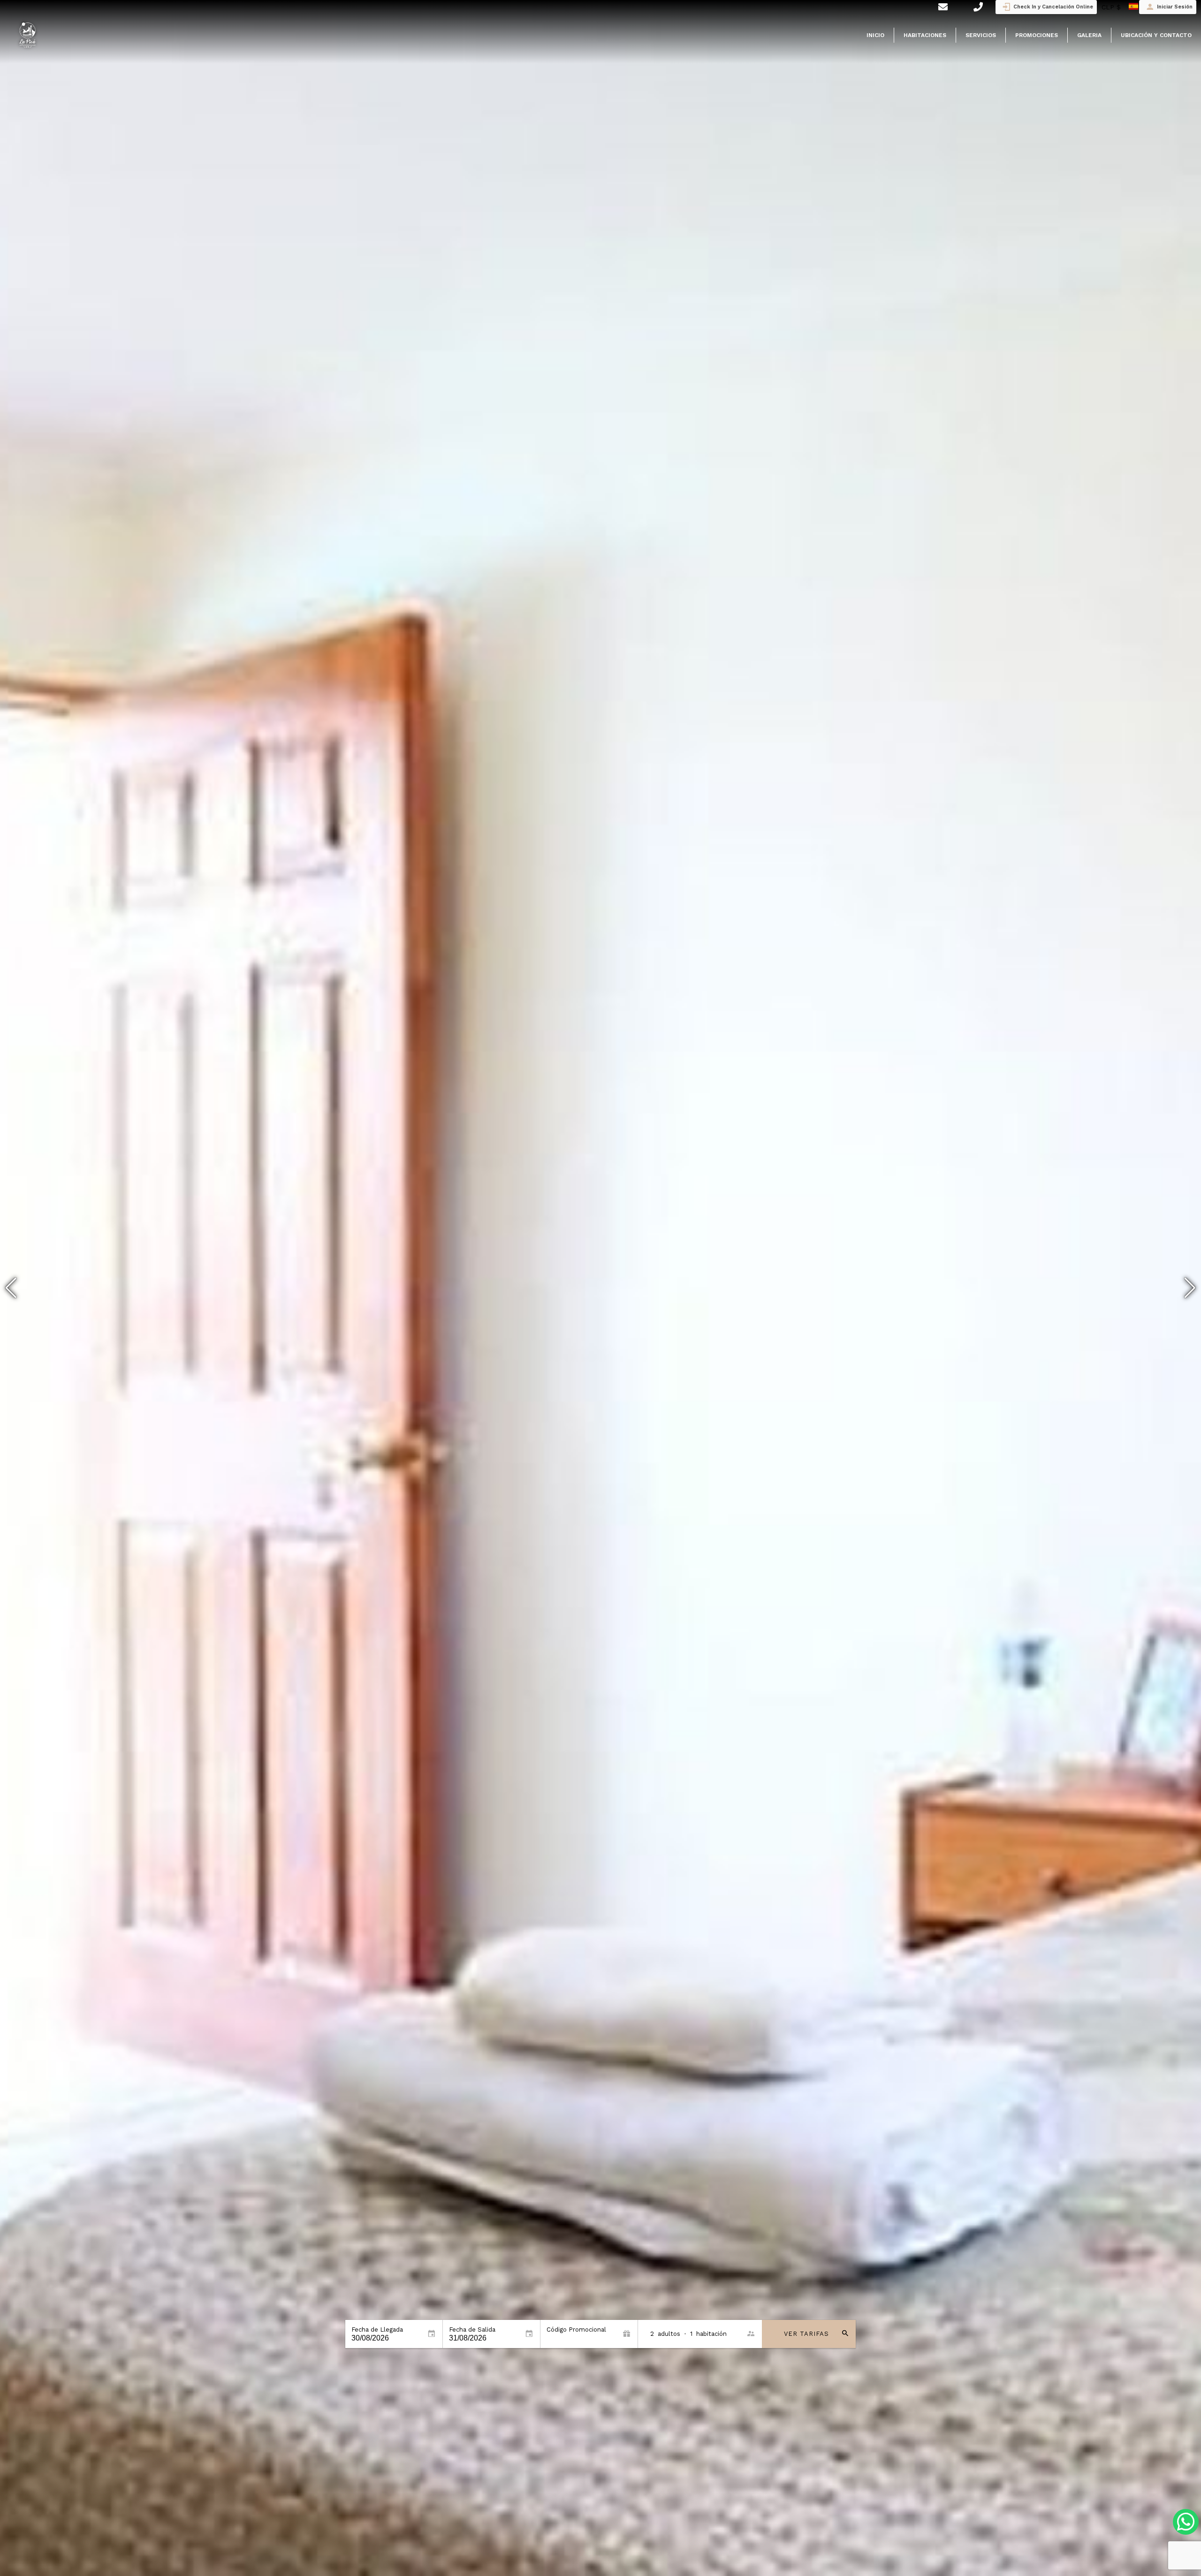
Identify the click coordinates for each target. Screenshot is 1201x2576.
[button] (1190, 1288)
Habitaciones (925, 35)
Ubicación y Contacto (1156, 35)
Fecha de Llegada (377, 2330)
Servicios (981, 35)
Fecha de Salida (472, 2330)
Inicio (875, 35)
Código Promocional (576, 2330)
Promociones (1037, 35)
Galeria (1089, 35)
